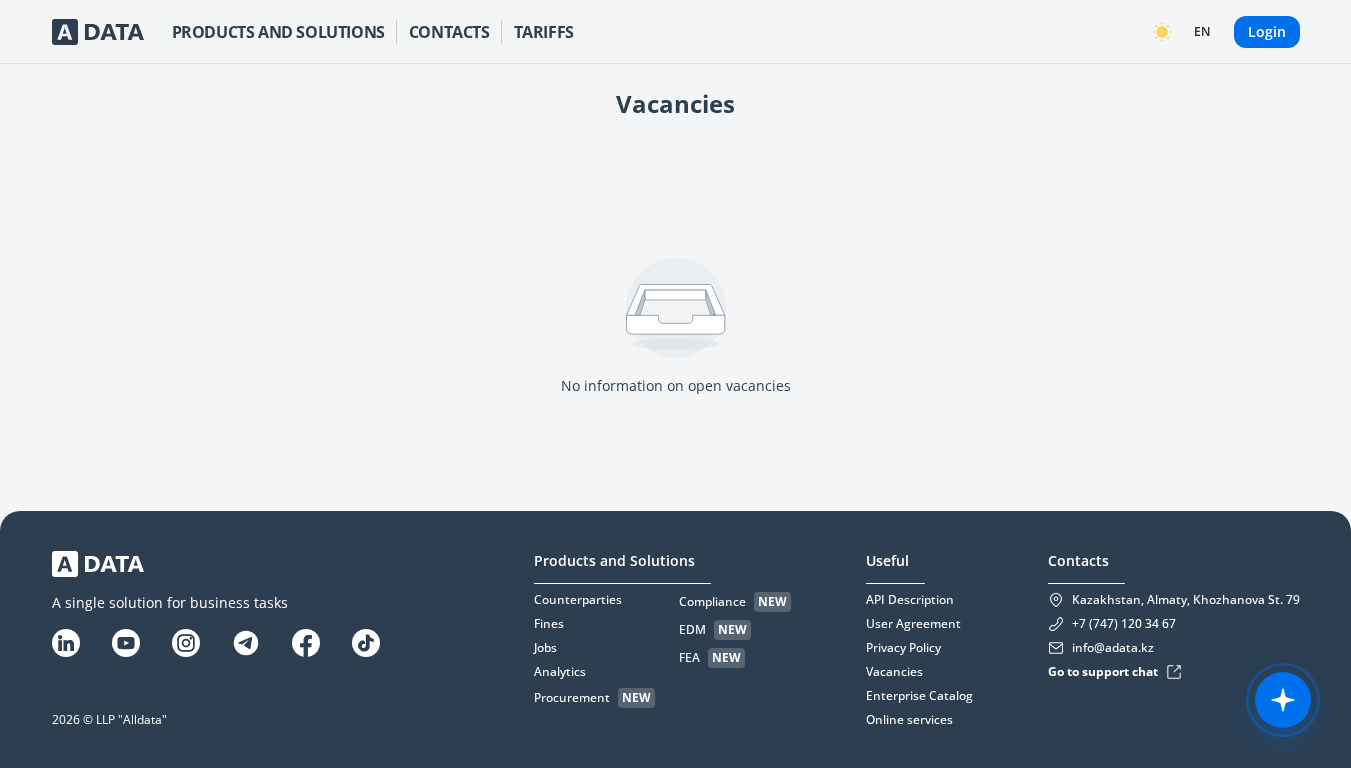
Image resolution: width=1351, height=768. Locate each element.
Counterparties (578, 600)
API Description (910, 600)
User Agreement (913, 624)
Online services (909, 720)
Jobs (545, 648)
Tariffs (544, 32)
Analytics (560, 672)
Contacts (449, 32)
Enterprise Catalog (919, 696)
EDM (692, 630)
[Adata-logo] (98, 32)
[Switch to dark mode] (1162, 32)
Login (1267, 31)
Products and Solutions (278, 32)
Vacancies (894, 672)
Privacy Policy (903, 648)
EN (1202, 31)
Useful (887, 560)
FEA (689, 658)
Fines (549, 624)
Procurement (572, 698)
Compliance (712, 602)
